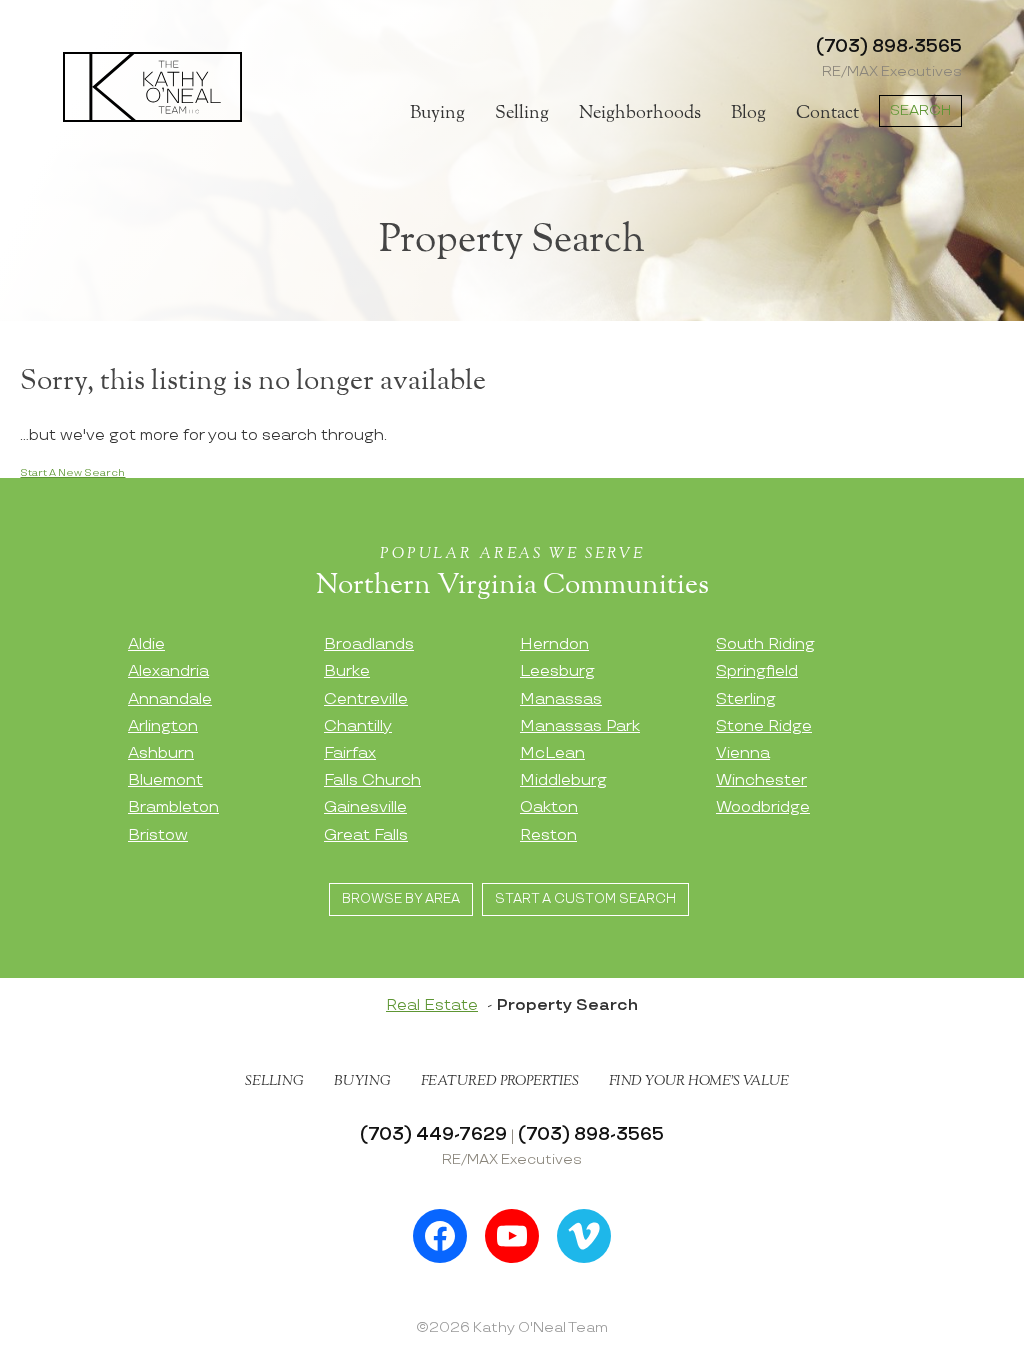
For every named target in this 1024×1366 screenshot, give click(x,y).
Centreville (366, 699)
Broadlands (369, 644)
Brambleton (173, 807)
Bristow (158, 835)
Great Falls (366, 835)
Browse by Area (401, 899)
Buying (437, 113)
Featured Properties (500, 1081)
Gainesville (365, 807)
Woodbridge (763, 807)
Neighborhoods (640, 113)
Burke (347, 671)
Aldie (146, 644)
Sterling (746, 699)
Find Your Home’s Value (699, 1081)
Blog (748, 113)
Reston (548, 835)
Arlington (163, 726)
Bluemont (165, 780)
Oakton (549, 807)
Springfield (757, 671)
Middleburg (563, 780)
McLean (552, 753)
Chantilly (358, 726)
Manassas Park (580, 726)
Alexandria (168, 671)
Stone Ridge (764, 726)
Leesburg (557, 671)
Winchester (761, 780)
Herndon (554, 644)
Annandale (170, 699)
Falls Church (372, 780)
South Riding (765, 644)
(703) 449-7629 (433, 1134)
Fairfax (350, 753)
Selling (522, 113)
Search (920, 110)
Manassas (561, 699)
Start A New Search (72, 473)
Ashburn (161, 753)
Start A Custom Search (585, 899)
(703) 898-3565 (889, 46)
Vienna (743, 753)
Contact (827, 113)
